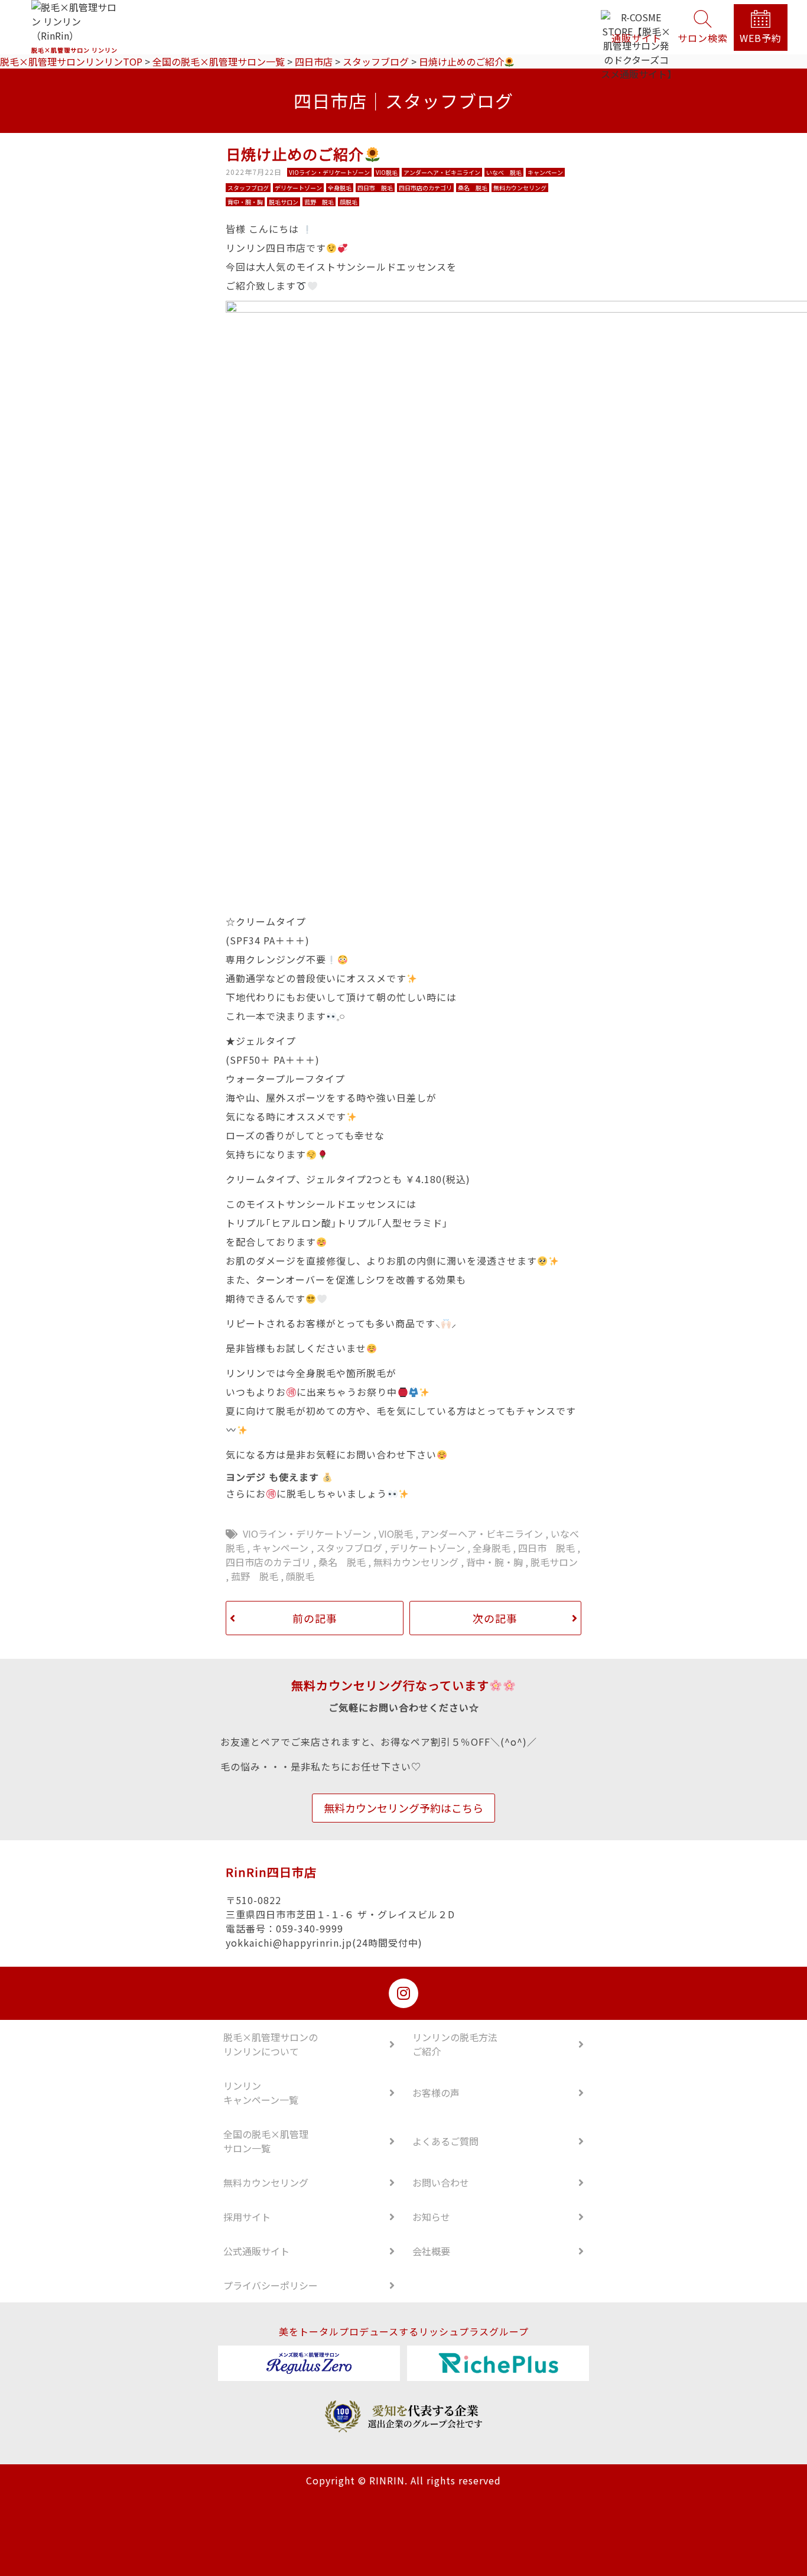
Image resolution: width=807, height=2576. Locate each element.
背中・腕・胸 (494, 1562)
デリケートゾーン (427, 1548)
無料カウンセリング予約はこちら (403, 1808)
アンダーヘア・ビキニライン (482, 1534)
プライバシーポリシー (271, 2285)
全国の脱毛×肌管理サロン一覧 (266, 2141)
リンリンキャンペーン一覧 (261, 2093)
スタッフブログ (349, 1548)
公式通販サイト (256, 2251)
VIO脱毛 (396, 1534)
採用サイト (247, 2217)
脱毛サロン (554, 1562)
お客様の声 (436, 2093)
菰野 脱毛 (255, 1576)
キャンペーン (280, 1548)
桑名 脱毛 (342, 1562)
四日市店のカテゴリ (268, 1562)
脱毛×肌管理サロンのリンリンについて (271, 2044)
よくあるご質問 (445, 2141)
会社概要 (431, 2251)
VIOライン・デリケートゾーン (307, 1534)
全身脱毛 (492, 1548)
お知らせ (431, 2217)
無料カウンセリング (416, 1562)
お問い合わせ (441, 2182)
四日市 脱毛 (546, 1548)
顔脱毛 (300, 1576)
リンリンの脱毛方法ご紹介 (455, 2044)
